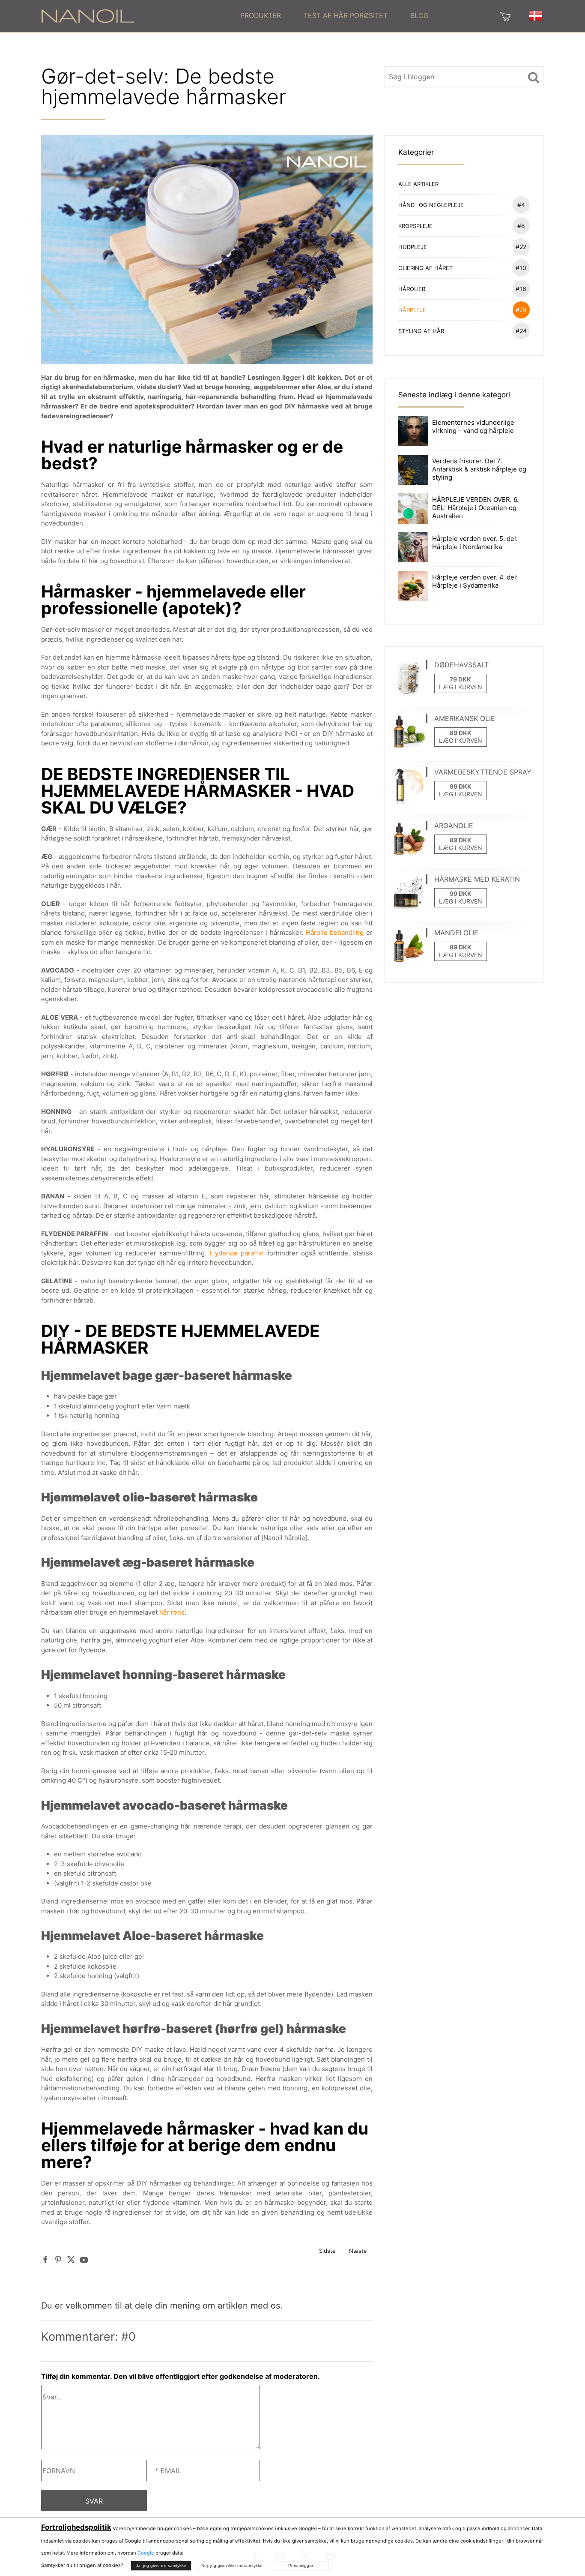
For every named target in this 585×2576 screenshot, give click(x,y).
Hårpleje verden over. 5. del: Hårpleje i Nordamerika (475, 543)
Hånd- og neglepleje (462, 205)
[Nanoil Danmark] (88, 15)
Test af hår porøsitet (346, 15)
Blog (419, 15)
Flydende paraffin (237, 1253)
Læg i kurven (461, 687)
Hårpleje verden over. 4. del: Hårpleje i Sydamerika (475, 581)
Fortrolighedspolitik (76, 2527)
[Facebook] (45, 2259)
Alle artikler (418, 184)
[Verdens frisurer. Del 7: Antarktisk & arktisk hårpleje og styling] (413, 469)
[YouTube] (84, 2259)
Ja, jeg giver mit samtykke (161, 2565)
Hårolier (463, 289)
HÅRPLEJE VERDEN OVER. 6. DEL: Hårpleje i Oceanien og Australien (475, 508)
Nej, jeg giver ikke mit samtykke (232, 2565)
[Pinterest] (58, 2259)
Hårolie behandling (335, 932)
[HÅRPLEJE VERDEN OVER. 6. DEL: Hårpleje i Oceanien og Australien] (413, 508)
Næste (358, 2251)
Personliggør (301, 2565)
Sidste (327, 2251)
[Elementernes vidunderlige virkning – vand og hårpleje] (413, 431)
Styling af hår (463, 331)
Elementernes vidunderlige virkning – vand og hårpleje (473, 426)
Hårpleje (463, 310)
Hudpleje (463, 247)
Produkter (261, 15)
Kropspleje (462, 226)
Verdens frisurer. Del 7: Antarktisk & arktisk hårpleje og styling (479, 469)
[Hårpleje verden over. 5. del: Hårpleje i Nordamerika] (413, 547)
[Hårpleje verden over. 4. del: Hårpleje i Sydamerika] (413, 585)
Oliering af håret (463, 268)
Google (146, 2553)
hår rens (172, 1612)
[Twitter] (71, 2259)
